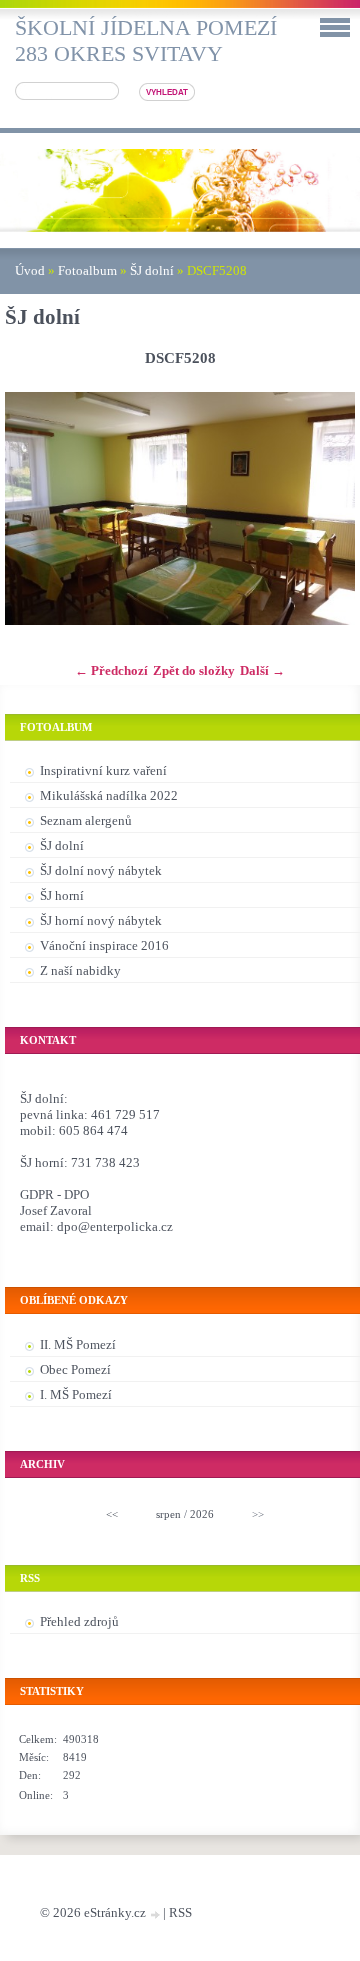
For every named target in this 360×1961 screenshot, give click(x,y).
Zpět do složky (194, 670)
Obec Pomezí (75, 1369)
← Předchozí (111, 670)
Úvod (30, 270)
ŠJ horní (62, 895)
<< (112, 1514)
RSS (180, 1912)
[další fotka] (322, 509)
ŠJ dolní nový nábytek (101, 870)
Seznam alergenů (86, 820)
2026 (202, 1514)
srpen (168, 1514)
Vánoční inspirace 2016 (104, 945)
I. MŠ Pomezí (76, 1394)
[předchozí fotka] (37, 509)
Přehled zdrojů (79, 1621)
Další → (262, 670)
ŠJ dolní (152, 270)
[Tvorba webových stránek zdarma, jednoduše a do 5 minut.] (156, 1914)
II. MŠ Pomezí (78, 1344)
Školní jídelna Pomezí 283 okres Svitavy (146, 40)
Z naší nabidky (80, 970)
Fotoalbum (87, 270)
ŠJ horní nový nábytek (101, 920)
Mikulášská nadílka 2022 (109, 795)
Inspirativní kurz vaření (103, 770)
